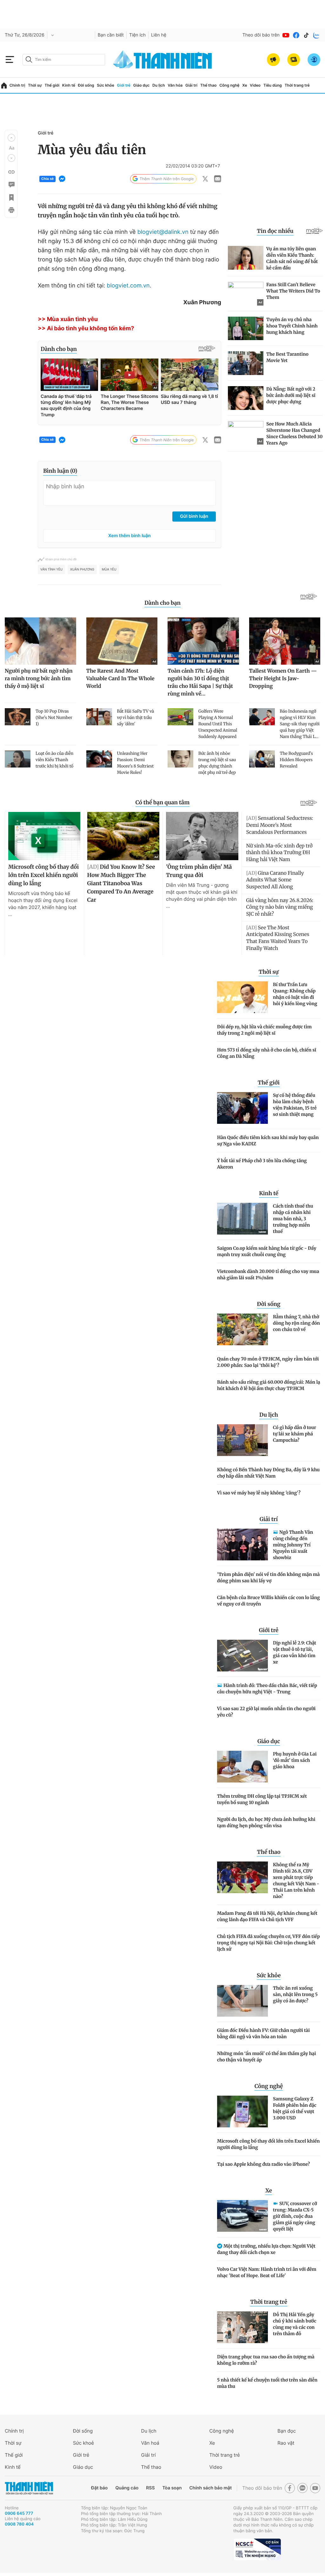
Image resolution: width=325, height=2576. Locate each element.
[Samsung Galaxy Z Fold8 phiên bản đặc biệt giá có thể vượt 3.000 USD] (242, 2112)
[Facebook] (296, 35)
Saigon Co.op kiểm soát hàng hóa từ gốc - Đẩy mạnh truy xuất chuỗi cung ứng (267, 1251)
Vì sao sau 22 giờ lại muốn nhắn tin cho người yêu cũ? (266, 1712)
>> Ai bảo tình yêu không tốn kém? (86, 329)
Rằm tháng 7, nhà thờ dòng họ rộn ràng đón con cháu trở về (296, 1323)
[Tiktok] (306, 35)
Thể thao (209, 85)
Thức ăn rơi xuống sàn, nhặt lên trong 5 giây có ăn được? (295, 1994)
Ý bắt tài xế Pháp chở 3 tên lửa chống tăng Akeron (262, 1164)
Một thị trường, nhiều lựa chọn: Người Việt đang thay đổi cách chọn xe (266, 2249)
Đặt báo (99, 2488)
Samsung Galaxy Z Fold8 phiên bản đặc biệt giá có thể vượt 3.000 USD (295, 2108)
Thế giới (52, 85)
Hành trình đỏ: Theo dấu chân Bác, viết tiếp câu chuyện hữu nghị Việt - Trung (267, 1689)
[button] (11, 138)
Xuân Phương (82, 570)
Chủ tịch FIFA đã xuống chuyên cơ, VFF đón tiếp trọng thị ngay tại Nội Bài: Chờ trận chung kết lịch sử (269, 1943)
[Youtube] (286, 35)
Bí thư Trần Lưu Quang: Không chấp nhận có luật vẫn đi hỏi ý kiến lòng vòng (295, 994)
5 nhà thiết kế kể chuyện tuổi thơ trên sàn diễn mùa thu (267, 2383)
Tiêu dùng (273, 85)
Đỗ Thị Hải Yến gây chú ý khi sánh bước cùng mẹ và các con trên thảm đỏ (295, 2324)
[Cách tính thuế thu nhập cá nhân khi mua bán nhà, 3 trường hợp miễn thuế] (242, 1219)
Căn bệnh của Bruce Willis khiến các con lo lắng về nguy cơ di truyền (269, 1601)
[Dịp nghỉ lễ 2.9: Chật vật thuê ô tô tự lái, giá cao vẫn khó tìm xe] (242, 1656)
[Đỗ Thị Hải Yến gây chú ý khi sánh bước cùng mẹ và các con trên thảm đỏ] (242, 2327)
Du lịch (159, 85)
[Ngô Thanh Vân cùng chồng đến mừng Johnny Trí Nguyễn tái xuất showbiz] (242, 1545)
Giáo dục (142, 85)
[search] (64, 60)
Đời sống (86, 85)
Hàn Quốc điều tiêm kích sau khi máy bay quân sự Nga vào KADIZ (268, 1141)
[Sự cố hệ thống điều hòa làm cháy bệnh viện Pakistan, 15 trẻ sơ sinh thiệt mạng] (242, 1108)
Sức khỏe (105, 85)
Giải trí (191, 85)
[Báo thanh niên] (162, 59)
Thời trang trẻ (297, 85)
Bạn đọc (287, 2431)
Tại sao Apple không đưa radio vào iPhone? (263, 2164)
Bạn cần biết (111, 35)
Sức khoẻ (83, 2443)
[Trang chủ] (4, 86)
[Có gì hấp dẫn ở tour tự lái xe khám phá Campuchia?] (242, 1440)
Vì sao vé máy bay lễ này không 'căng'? (259, 1493)
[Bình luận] (11, 185)
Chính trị (17, 85)
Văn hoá (150, 2443)
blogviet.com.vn (128, 286)
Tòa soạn (172, 2488)
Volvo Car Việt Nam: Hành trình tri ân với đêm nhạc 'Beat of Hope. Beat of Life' (267, 2272)
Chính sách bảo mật (210, 2488)
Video (255, 85)
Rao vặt (286, 2443)
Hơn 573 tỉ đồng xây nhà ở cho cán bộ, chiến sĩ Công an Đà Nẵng (267, 1053)
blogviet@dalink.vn (163, 232)
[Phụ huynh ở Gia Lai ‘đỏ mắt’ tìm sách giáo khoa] (242, 1767)
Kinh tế (69, 85)
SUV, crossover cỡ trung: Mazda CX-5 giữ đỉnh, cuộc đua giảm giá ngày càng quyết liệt (295, 2216)
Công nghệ (229, 85)
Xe (245, 85)
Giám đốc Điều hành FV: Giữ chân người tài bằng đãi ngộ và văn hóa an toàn (263, 2033)
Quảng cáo (127, 2488)
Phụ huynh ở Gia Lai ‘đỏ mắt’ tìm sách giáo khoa (295, 1760)
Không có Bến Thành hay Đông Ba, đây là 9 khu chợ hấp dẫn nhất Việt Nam (268, 1473)
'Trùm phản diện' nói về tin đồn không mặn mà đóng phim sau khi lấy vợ (269, 1578)
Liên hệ (159, 35)
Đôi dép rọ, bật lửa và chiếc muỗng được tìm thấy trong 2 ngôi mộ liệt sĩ (264, 1030)
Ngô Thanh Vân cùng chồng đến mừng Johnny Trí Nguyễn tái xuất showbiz (293, 1545)
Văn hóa (175, 85)
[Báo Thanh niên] (29, 2488)
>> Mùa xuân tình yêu (68, 319)
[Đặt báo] (294, 60)
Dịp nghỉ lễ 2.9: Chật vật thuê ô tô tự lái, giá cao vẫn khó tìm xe (295, 1652)
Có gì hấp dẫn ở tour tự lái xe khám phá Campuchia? (295, 1434)
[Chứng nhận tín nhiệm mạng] (257, 2549)
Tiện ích (137, 35)
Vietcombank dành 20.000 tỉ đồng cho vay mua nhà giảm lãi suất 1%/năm (268, 1275)
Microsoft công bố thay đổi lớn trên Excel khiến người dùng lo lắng (268, 2144)
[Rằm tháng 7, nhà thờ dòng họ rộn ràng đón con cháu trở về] (242, 1329)
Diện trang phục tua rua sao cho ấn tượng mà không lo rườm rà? (266, 2360)
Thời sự (35, 85)
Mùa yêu (109, 570)
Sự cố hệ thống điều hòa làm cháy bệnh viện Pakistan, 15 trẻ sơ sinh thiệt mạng (295, 1105)
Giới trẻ (124, 85)
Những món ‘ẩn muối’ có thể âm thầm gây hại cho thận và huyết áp (267, 2057)
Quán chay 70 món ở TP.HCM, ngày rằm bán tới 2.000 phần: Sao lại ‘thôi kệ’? (268, 1362)
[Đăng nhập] (314, 60)
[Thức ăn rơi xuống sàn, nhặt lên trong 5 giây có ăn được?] (242, 2001)
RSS (150, 2488)
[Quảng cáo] (273, 60)
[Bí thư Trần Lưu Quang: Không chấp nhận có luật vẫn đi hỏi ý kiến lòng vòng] (242, 997)
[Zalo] (316, 35)
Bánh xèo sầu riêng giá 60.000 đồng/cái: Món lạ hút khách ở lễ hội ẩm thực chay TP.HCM (269, 1385)
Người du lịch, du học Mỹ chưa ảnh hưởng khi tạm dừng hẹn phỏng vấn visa (266, 1822)
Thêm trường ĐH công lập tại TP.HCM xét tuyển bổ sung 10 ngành (262, 1799)
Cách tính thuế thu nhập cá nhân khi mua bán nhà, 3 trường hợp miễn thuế (293, 1219)
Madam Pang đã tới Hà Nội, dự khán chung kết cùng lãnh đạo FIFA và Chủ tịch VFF (267, 1916)
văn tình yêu (51, 570)
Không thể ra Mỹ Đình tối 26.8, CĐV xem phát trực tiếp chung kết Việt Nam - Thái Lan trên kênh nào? (296, 1881)
